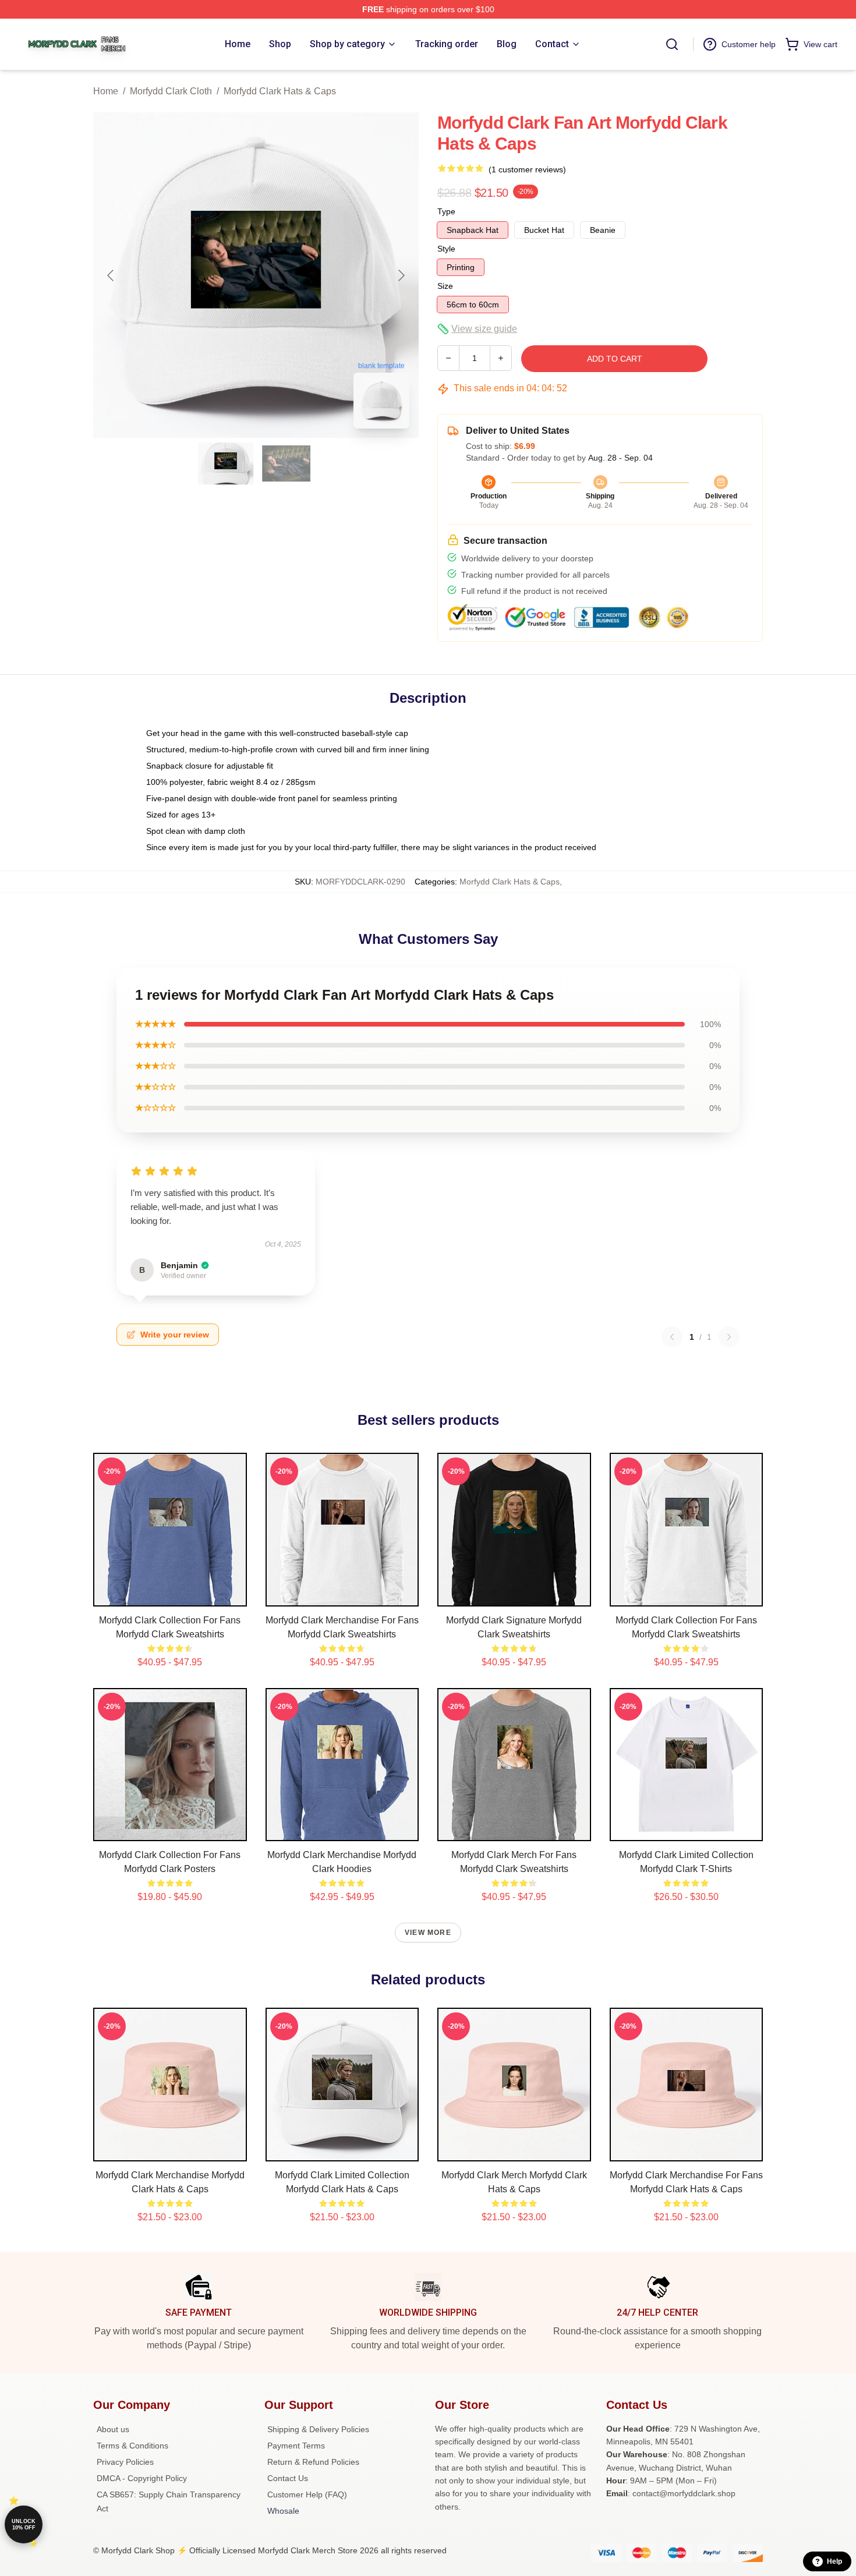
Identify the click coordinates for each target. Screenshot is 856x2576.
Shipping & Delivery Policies (318, 2429)
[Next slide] (401, 275)
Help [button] (834, 2561)
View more (428, 1933)
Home (106, 91)
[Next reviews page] (729, 1337)
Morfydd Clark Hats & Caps (280, 91)
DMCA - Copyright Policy (142, 2478)
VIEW (170, 1595)
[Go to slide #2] (286, 463)
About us (113, 2429)
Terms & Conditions (132, 2446)
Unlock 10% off (24, 2524)
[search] (672, 44)
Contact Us (288, 2478)
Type (446, 211)
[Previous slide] (111, 275)
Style (446, 249)
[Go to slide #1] (226, 463)
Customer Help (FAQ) (307, 2494)
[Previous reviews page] (672, 1337)
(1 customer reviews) (527, 169)
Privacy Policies (125, 2462)
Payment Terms (296, 2446)
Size (445, 286)
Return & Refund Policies (313, 2462)
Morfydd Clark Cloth (171, 91)
